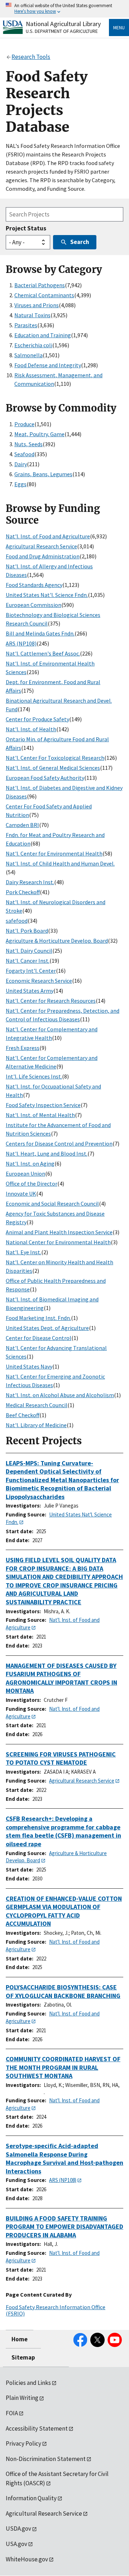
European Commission (34, 605)
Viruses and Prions (37, 305)
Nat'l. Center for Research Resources (51, 1001)
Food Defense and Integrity (48, 365)
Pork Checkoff (23, 892)
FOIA (12, 2413)
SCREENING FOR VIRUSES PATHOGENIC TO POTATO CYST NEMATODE (61, 1758)
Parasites (26, 325)
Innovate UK (21, 1194)
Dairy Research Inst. (30, 882)
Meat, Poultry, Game (39, 434)
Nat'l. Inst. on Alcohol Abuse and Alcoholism (60, 1395)
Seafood (24, 454)
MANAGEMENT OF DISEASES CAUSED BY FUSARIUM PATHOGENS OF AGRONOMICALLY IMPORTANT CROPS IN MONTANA (61, 1678)
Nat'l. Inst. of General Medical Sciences (53, 768)
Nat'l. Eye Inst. (23, 1252)
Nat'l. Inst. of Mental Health (40, 1115)
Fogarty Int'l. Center (31, 971)
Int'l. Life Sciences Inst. (34, 1076)
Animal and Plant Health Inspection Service (59, 1232)
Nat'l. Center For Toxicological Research (55, 758)
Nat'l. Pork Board (27, 931)
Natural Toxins (32, 315)
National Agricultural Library (63, 24)
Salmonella (28, 355)
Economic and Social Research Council (52, 1204)
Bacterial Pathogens (40, 285)
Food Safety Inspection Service (43, 1105)
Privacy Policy (23, 2443)
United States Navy (29, 1366)
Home (20, 2339)
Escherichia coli (33, 345)
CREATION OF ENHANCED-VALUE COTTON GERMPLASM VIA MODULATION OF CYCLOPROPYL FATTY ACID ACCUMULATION (64, 1911)
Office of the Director (32, 1184)
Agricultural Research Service (41, 546)
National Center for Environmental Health (58, 1242)
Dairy (21, 464)
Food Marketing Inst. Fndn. (38, 1318)
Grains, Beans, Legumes (43, 474)
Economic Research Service (39, 981)
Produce (24, 424)
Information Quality (31, 2498)
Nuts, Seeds (28, 444)
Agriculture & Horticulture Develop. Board (57, 941)
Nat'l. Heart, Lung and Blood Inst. (47, 1154)
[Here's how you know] (64, 9)
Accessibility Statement (37, 2428)
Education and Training (43, 335)
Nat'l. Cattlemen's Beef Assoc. (43, 653)
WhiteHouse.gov (27, 2559)
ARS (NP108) (21, 643)
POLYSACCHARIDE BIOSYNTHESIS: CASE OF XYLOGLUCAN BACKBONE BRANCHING (63, 1991)
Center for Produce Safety (37, 719)
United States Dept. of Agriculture (47, 1328)
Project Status (26, 228)
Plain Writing (22, 2398)
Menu (119, 28)
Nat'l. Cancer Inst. (28, 961)
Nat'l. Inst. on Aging (30, 1164)
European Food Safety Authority (45, 778)
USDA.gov (18, 2528)
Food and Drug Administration (43, 556)
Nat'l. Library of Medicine (36, 1425)
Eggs (20, 484)
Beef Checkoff (23, 1415)
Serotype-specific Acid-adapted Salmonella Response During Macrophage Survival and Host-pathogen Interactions (64, 2158)
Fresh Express (23, 1048)
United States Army (30, 991)
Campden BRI (22, 825)
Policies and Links (28, 2383)
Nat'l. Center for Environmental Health (54, 853)
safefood (17, 921)
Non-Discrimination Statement (46, 2459)
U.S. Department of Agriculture (62, 31)
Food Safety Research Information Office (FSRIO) (56, 2310)
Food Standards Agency (34, 585)
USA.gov (16, 2544)
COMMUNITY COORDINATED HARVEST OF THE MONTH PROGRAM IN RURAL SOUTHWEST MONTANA (63, 2067)
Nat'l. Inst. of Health (31, 729)
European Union (25, 1174)
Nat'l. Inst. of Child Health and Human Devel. (60, 863)
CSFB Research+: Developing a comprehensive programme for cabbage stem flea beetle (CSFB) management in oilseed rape (63, 1831)
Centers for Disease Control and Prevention (59, 1143)
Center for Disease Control (39, 1338)
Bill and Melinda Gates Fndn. (40, 633)
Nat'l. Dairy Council (29, 951)
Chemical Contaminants (44, 295)
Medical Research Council (37, 1405)
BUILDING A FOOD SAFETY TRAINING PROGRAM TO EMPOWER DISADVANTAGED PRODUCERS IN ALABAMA (64, 2227)
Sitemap (23, 2357)
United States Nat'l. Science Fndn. (47, 595)
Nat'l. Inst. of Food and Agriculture (48, 536)
